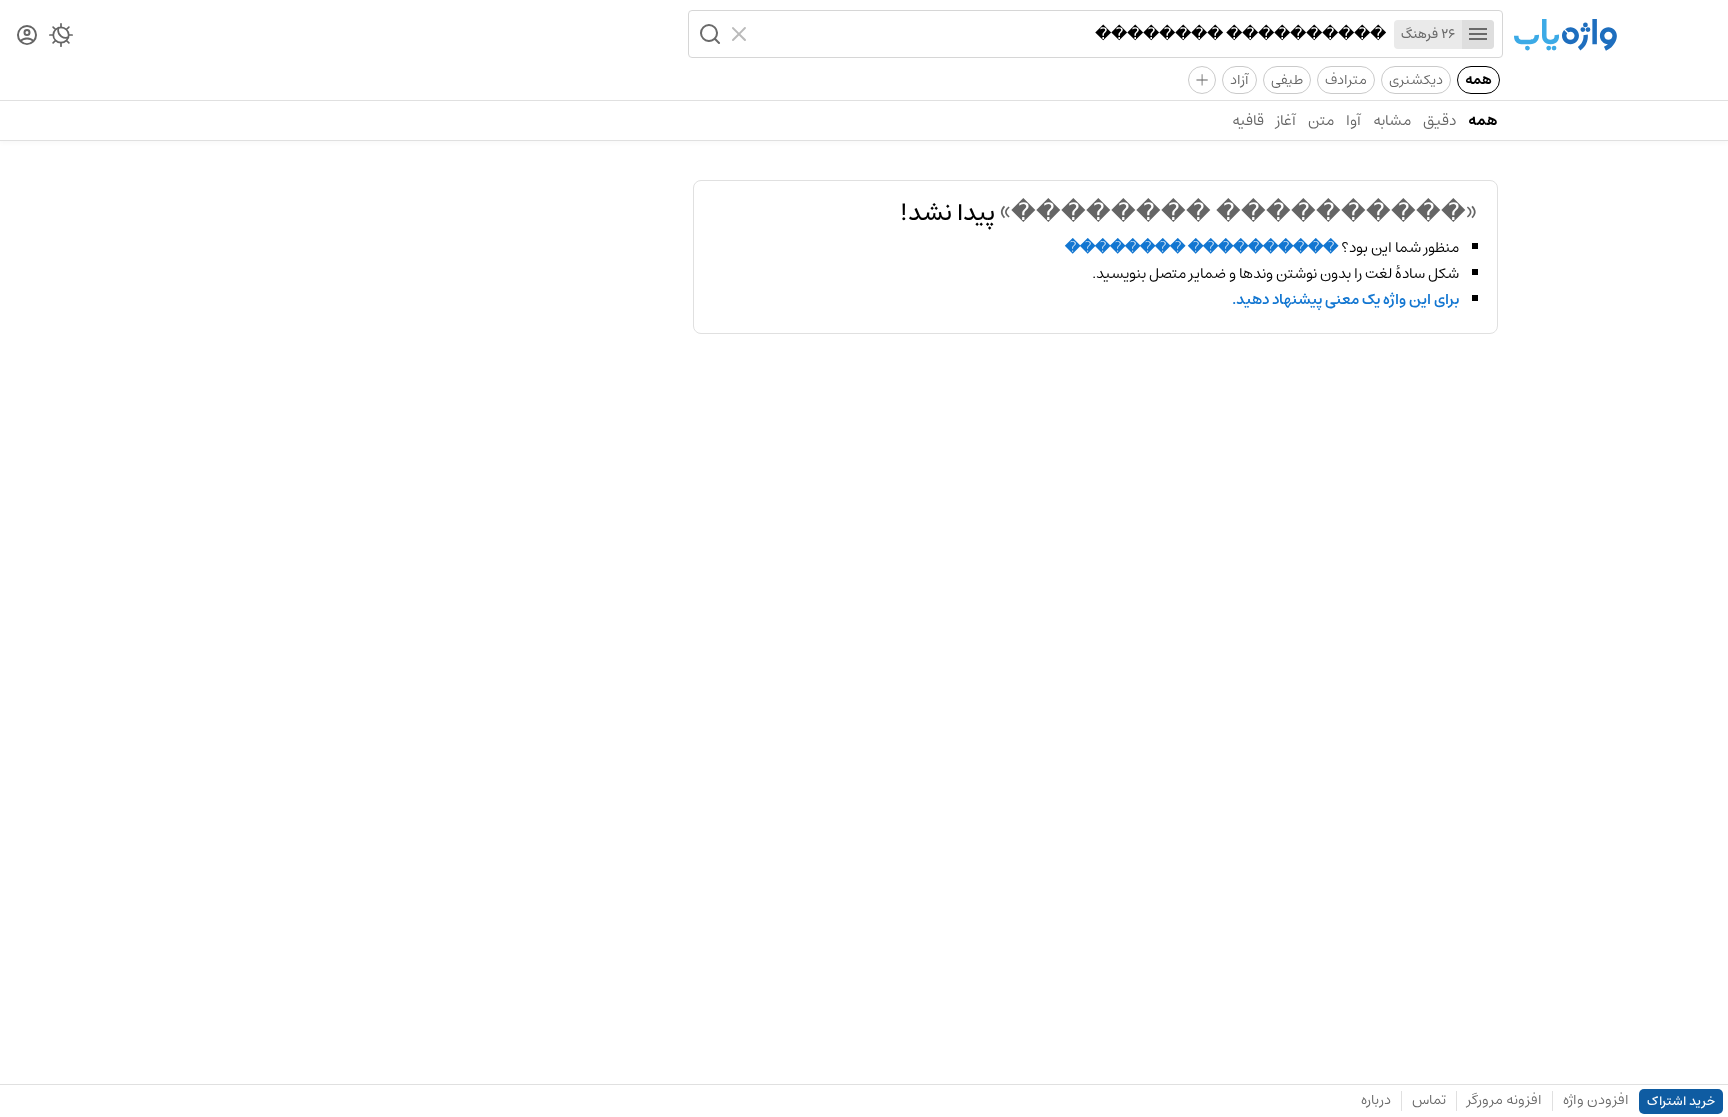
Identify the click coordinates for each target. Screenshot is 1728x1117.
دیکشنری (1416, 80)
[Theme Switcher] (61, 39)
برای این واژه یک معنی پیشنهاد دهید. (1345, 300)
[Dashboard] (27, 36)
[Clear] (741, 34)
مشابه (1392, 120)
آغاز (1286, 120)
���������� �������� (1201, 248)
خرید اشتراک (1681, 1101)
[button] (708, 34)
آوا (1353, 120)
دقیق (1439, 120)
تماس (1429, 1100)
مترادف (1346, 80)
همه (1478, 80)
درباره (1376, 1100)
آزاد (1239, 80)
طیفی (1287, 80)
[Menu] (1478, 34)
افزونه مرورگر (1504, 1100)
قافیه (1248, 120)
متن (1321, 120)
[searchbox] (1071, 34)
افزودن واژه (1596, 1100)
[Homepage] (1565, 36)
